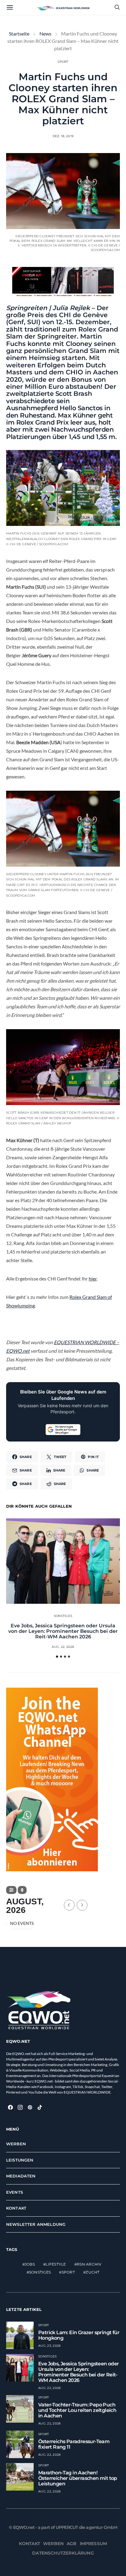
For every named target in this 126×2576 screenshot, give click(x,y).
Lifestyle (56, 2264)
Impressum (94, 2544)
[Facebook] (10, 2107)
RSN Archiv (89, 2264)
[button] (57, 1657)
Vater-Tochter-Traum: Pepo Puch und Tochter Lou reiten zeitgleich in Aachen (77, 2410)
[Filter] (11, 1890)
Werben (16, 2144)
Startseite (19, 34)
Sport (63, 62)
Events (15, 2192)
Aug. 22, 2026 (63, 1647)
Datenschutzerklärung (63, 2553)
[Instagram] (20, 2107)
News (45, 34)
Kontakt (16, 2208)
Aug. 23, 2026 (49, 2346)
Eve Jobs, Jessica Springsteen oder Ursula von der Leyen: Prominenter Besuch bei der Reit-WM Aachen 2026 (63, 1631)
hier (93, 1279)
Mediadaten (21, 2176)
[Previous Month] (69, 1905)
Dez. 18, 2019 (63, 136)
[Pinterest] (30, 2107)
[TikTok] (40, 2107)
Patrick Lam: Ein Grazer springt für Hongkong (79, 2335)
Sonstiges (63, 1616)
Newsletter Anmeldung (36, 2224)
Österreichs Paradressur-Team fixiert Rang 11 (74, 2444)
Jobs (30, 2264)
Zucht (93, 2272)
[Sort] (22, 1890)
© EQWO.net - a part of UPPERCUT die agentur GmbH (63, 2527)
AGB (72, 2544)
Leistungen (20, 2160)
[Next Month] (82, 1905)
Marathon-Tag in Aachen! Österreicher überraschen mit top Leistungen (78, 2478)
